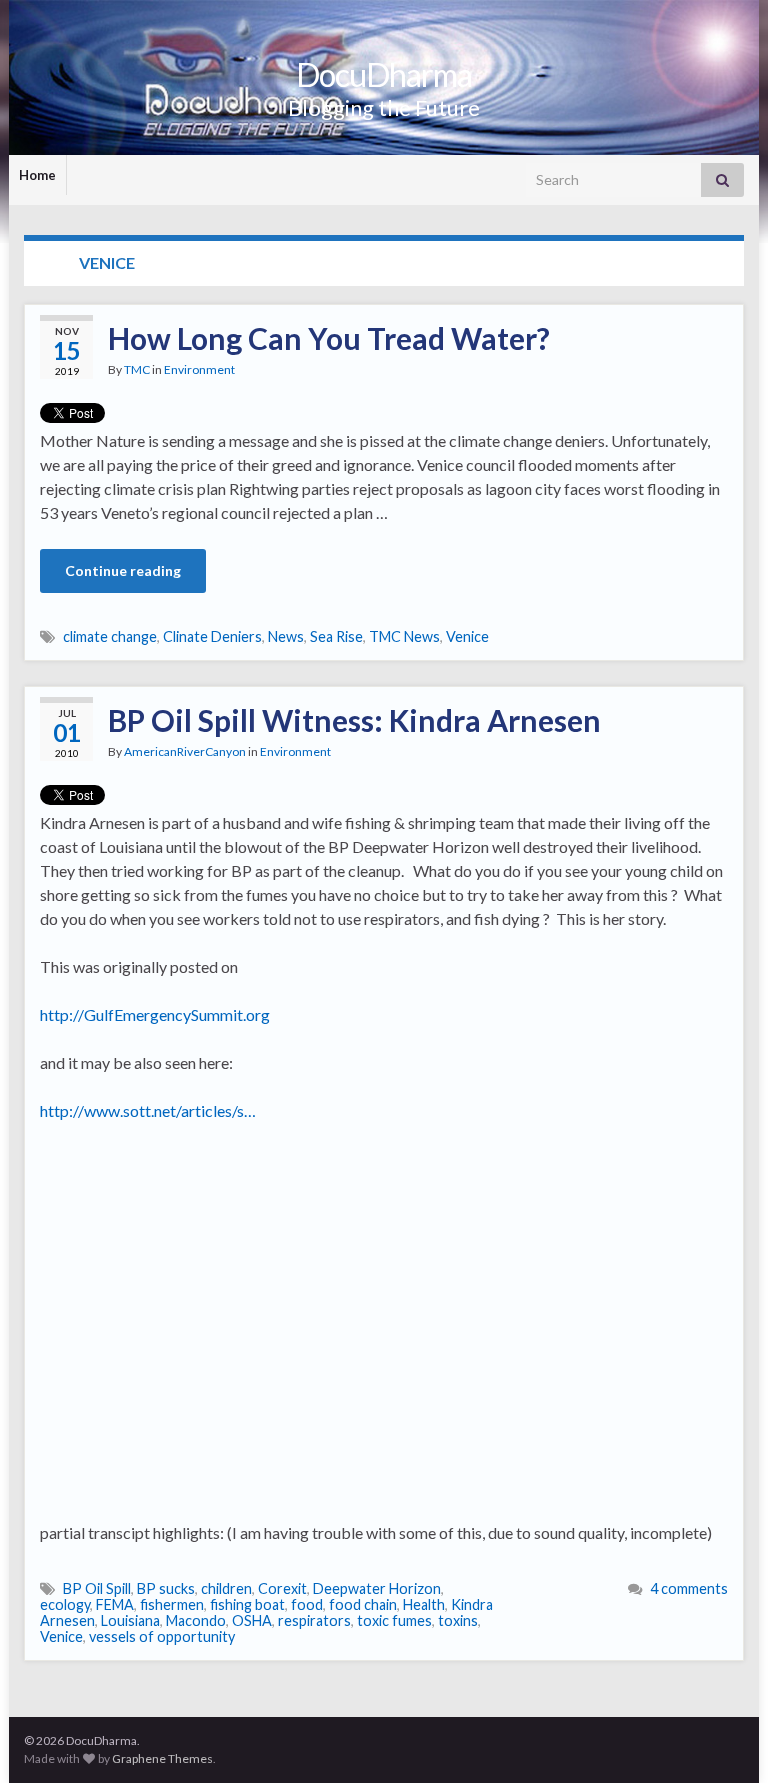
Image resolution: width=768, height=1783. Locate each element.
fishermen (172, 1604)
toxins (458, 1620)
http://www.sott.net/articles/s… (148, 1110)
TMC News (404, 636)
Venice (467, 636)
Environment (199, 369)
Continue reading (123, 570)
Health (424, 1604)
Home (37, 175)
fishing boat (247, 1604)
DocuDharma (384, 74)
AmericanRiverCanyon (185, 751)
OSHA (252, 1620)
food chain (363, 1604)
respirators (314, 1620)
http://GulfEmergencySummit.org (155, 1014)
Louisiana (130, 1620)
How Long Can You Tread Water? (329, 338)
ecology (65, 1604)
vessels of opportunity (162, 1636)
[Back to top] (723, 1738)
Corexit (282, 1588)
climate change (110, 636)
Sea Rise (336, 636)
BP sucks (166, 1588)
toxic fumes (394, 1620)
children (226, 1588)
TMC (137, 369)
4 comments (689, 1588)
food (307, 1604)
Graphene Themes (162, 1758)
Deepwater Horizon (377, 1588)
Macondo (196, 1620)
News (286, 636)
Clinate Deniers (212, 636)
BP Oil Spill (97, 1588)
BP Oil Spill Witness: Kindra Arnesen (354, 720)
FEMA (115, 1604)
